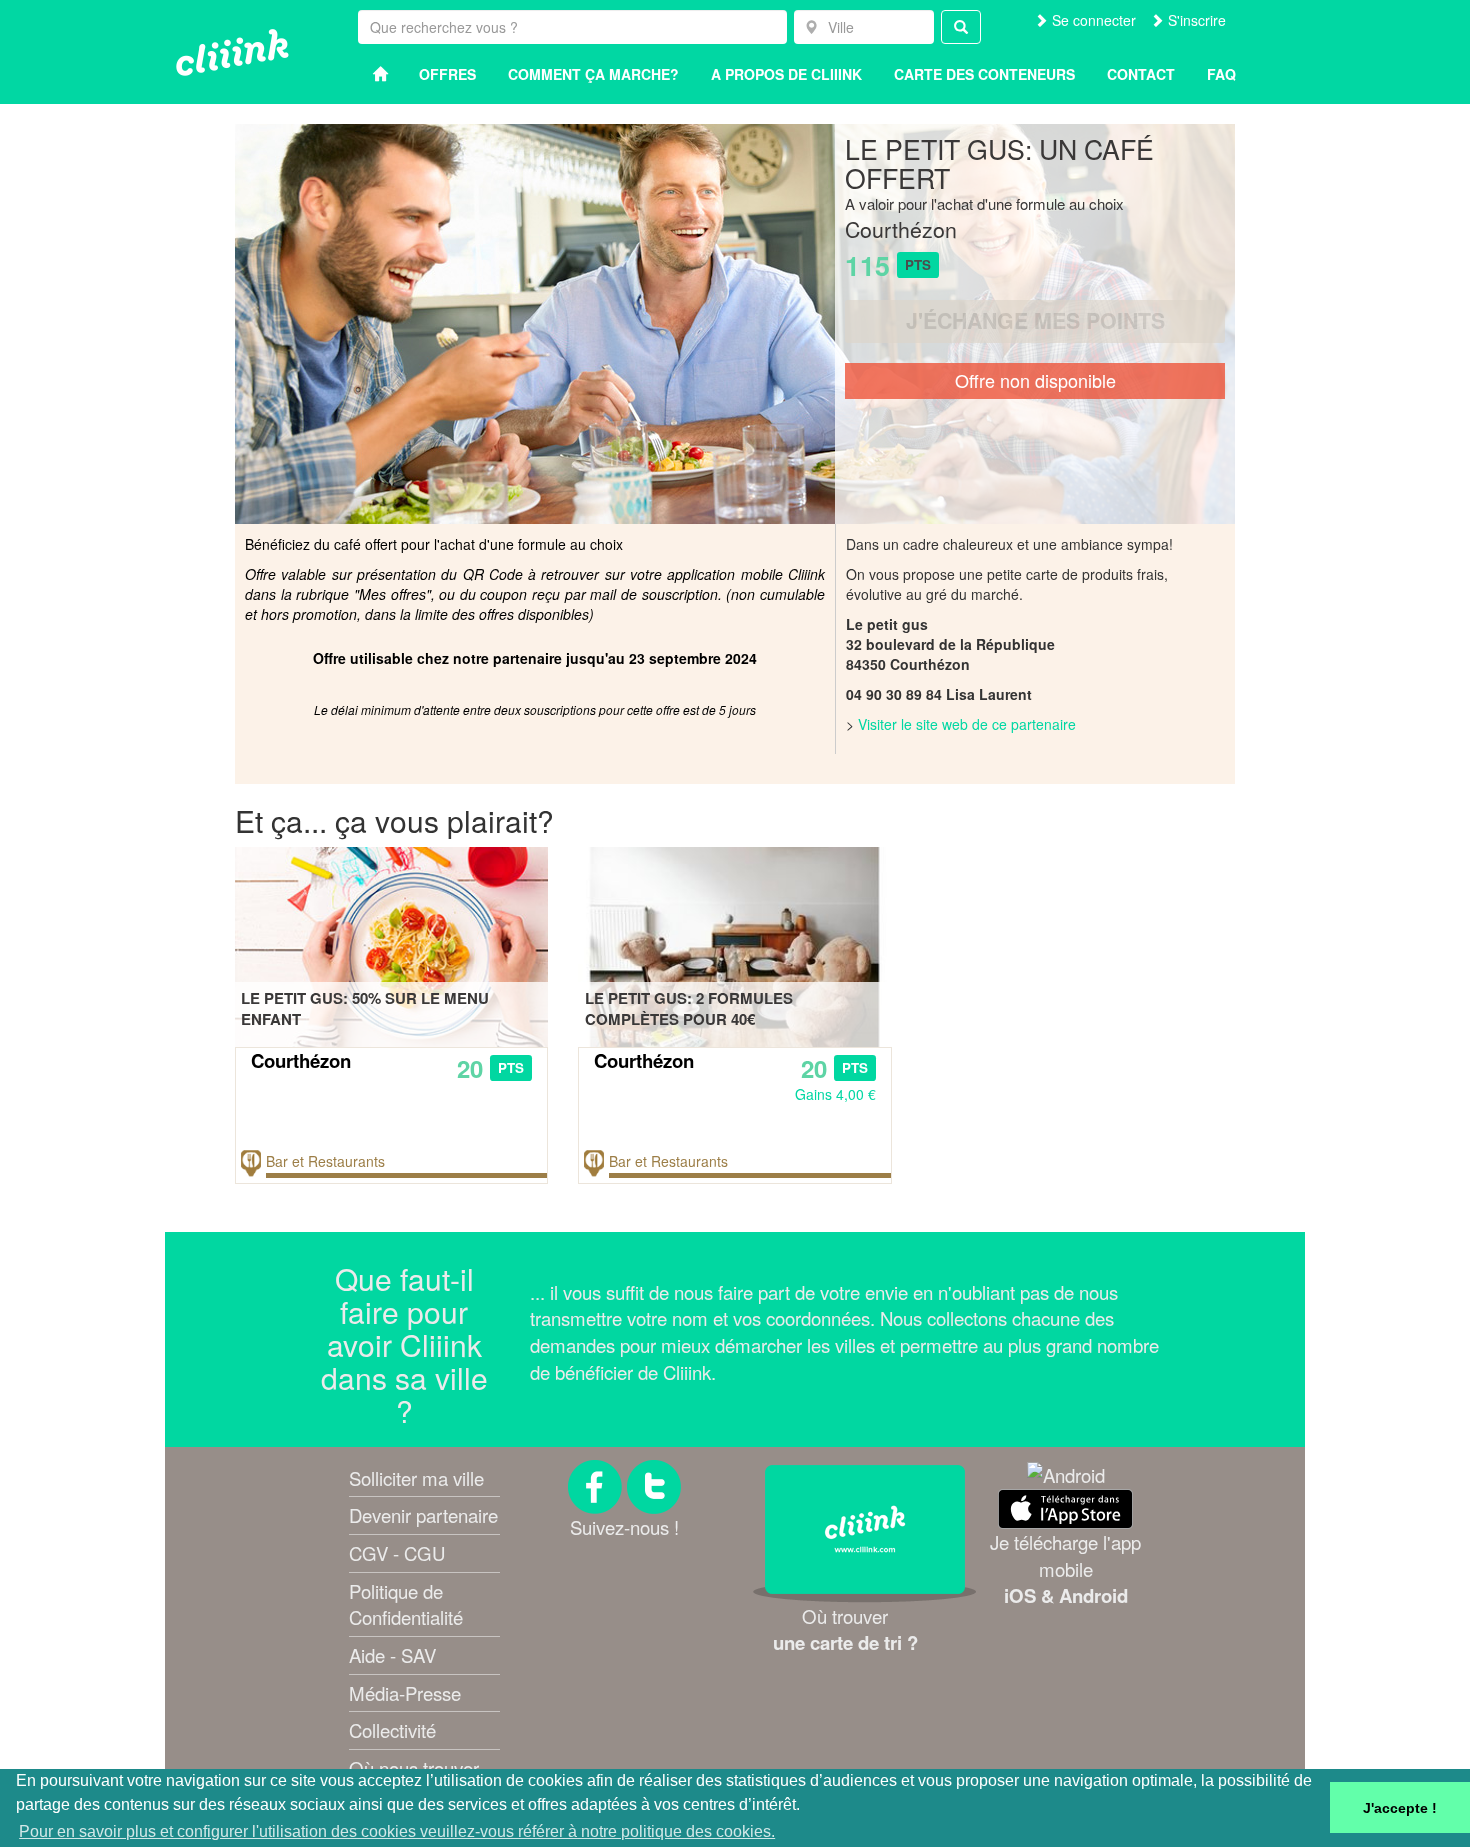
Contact (1141, 74)
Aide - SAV (392, 1655)
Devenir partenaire (423, 1515)
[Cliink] (232, 52)
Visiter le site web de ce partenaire (967, 724)
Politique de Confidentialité (406, 1604)
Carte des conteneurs (984, 74)
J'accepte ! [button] (1400, 1808)
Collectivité (392, 1730)
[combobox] (864, 27)
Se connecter (1092, 20)
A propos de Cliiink (786, 74)
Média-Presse (405, 1693)
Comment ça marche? (593, 74)
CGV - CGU (397, 1553)
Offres (447, 74)
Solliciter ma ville (416, 1478)
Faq (1221, 74)
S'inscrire (1195, 20)
